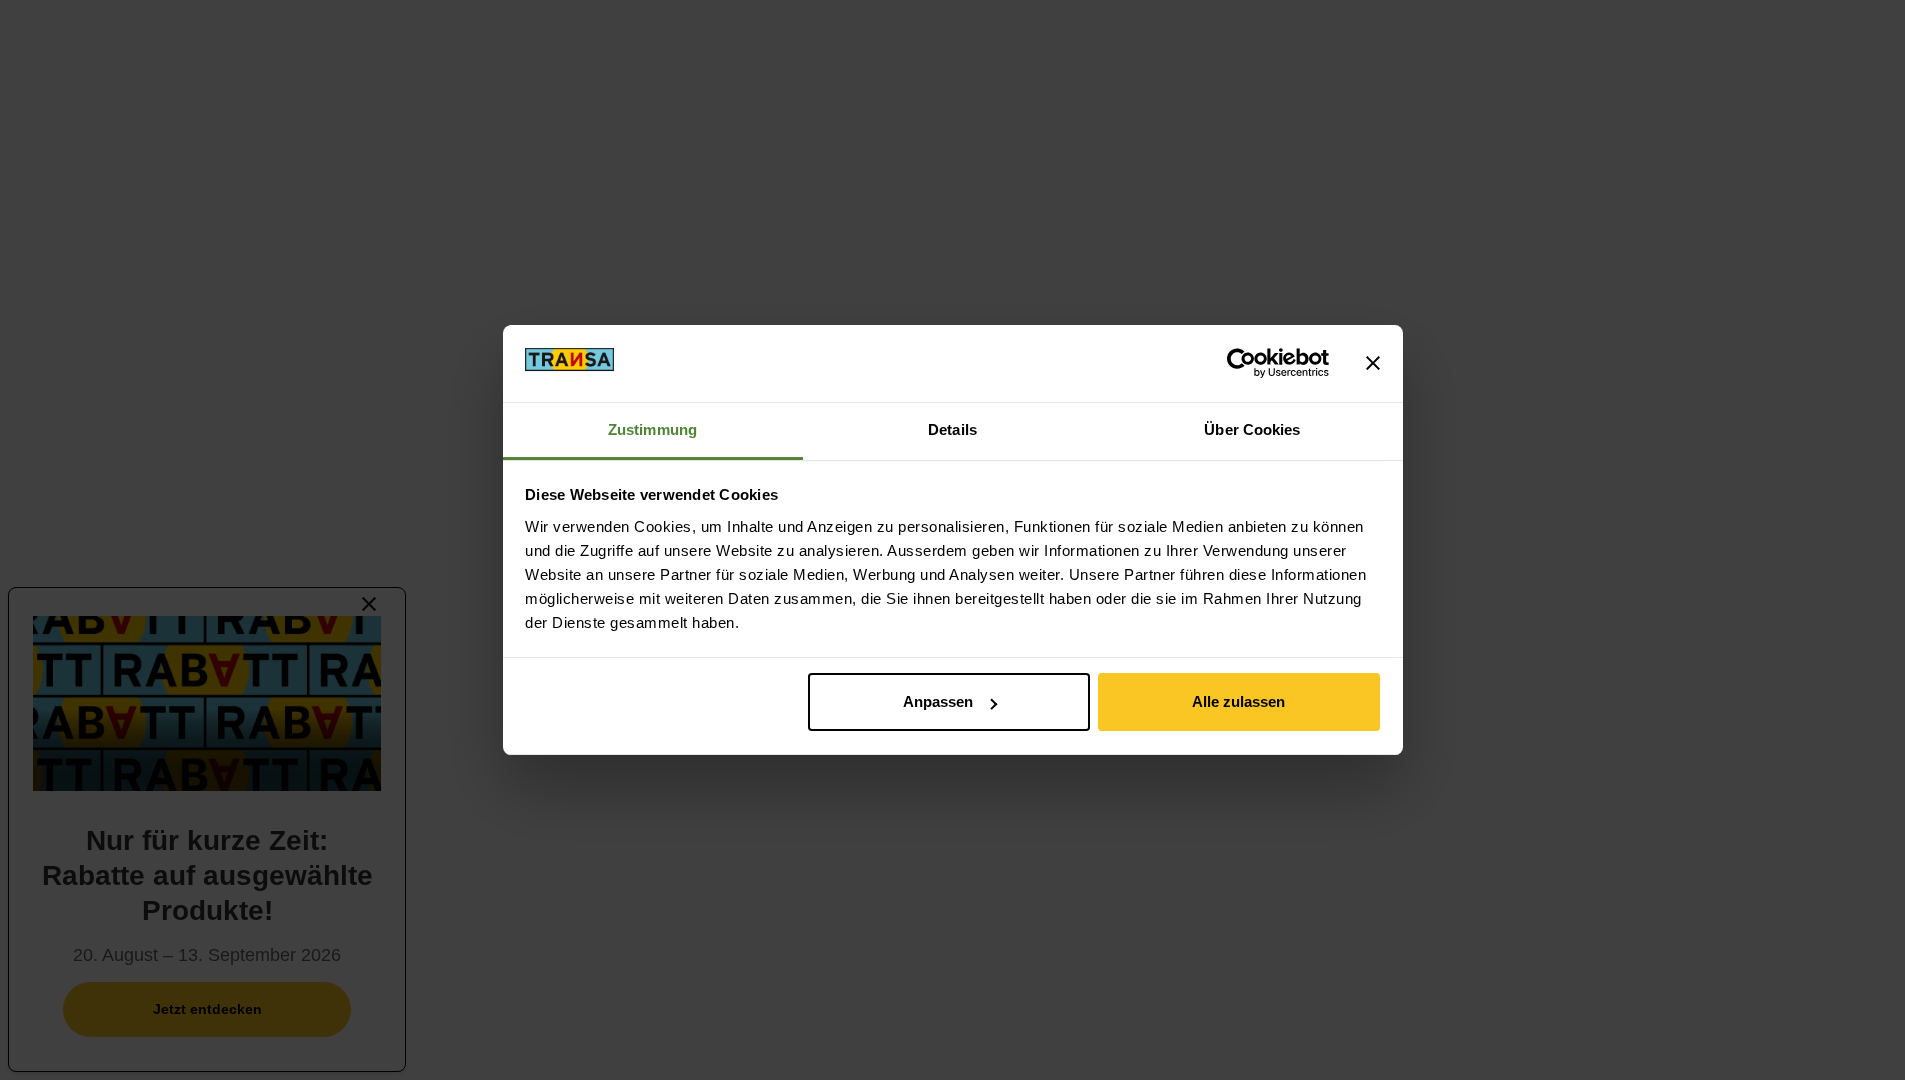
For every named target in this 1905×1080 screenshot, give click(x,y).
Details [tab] (952, 429)
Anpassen (938, 701)
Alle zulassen (1238, 701)
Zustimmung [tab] (652, 429)
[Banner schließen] (1373, 363)
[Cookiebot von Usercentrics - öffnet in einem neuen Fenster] (1241, 363)
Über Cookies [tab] (1252, 429)
